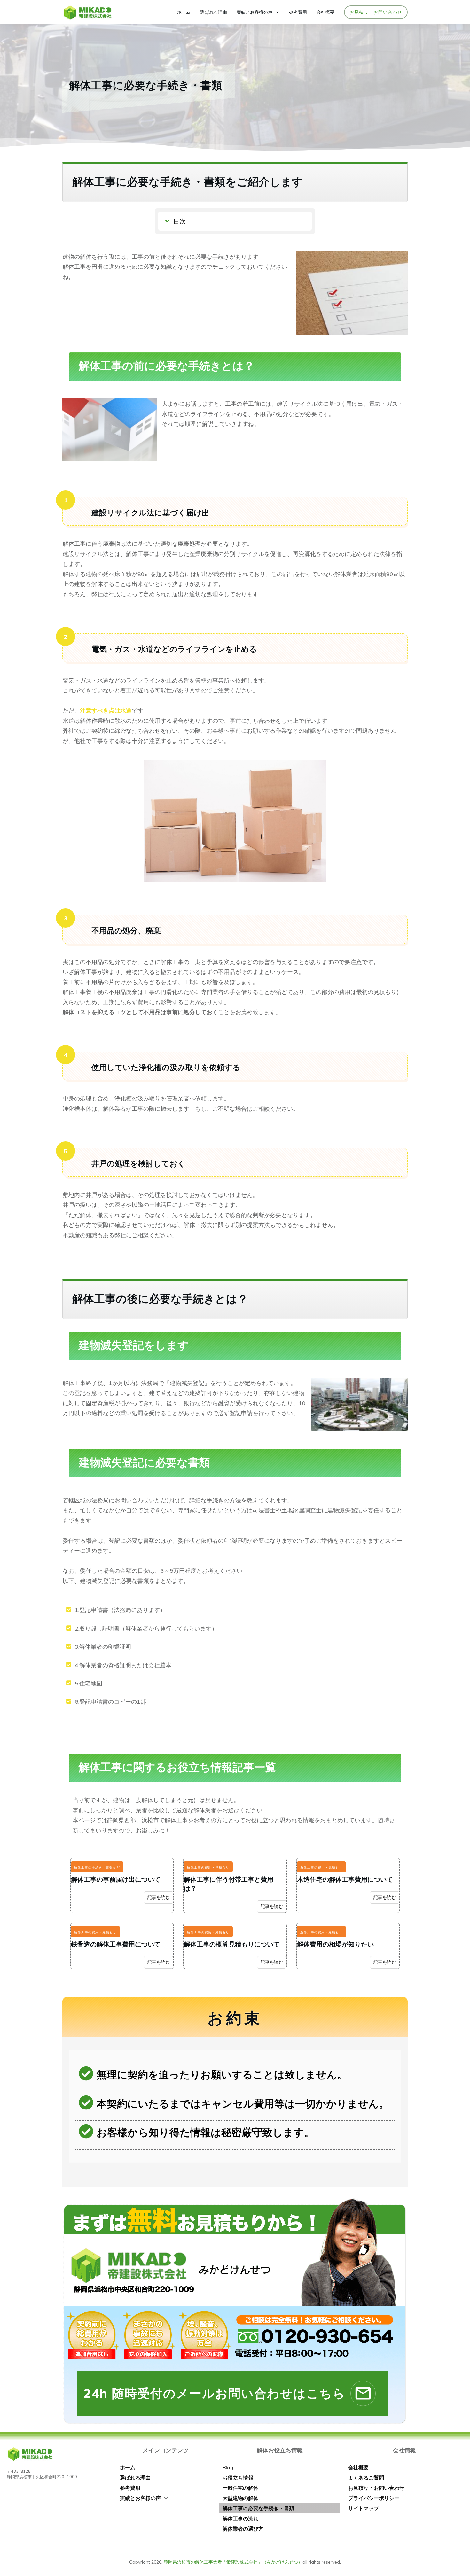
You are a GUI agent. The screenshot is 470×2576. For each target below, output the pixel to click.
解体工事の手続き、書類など (97, 1867)
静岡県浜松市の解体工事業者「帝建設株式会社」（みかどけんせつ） (233, 2562)
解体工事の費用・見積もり (208, 1867)
